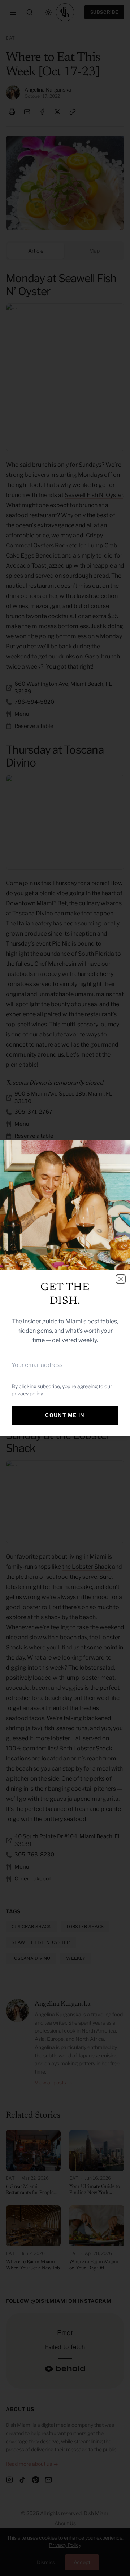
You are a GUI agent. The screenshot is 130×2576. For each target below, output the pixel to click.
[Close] (121, 1279)
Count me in (65, 1415)
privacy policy (27, 1393)
